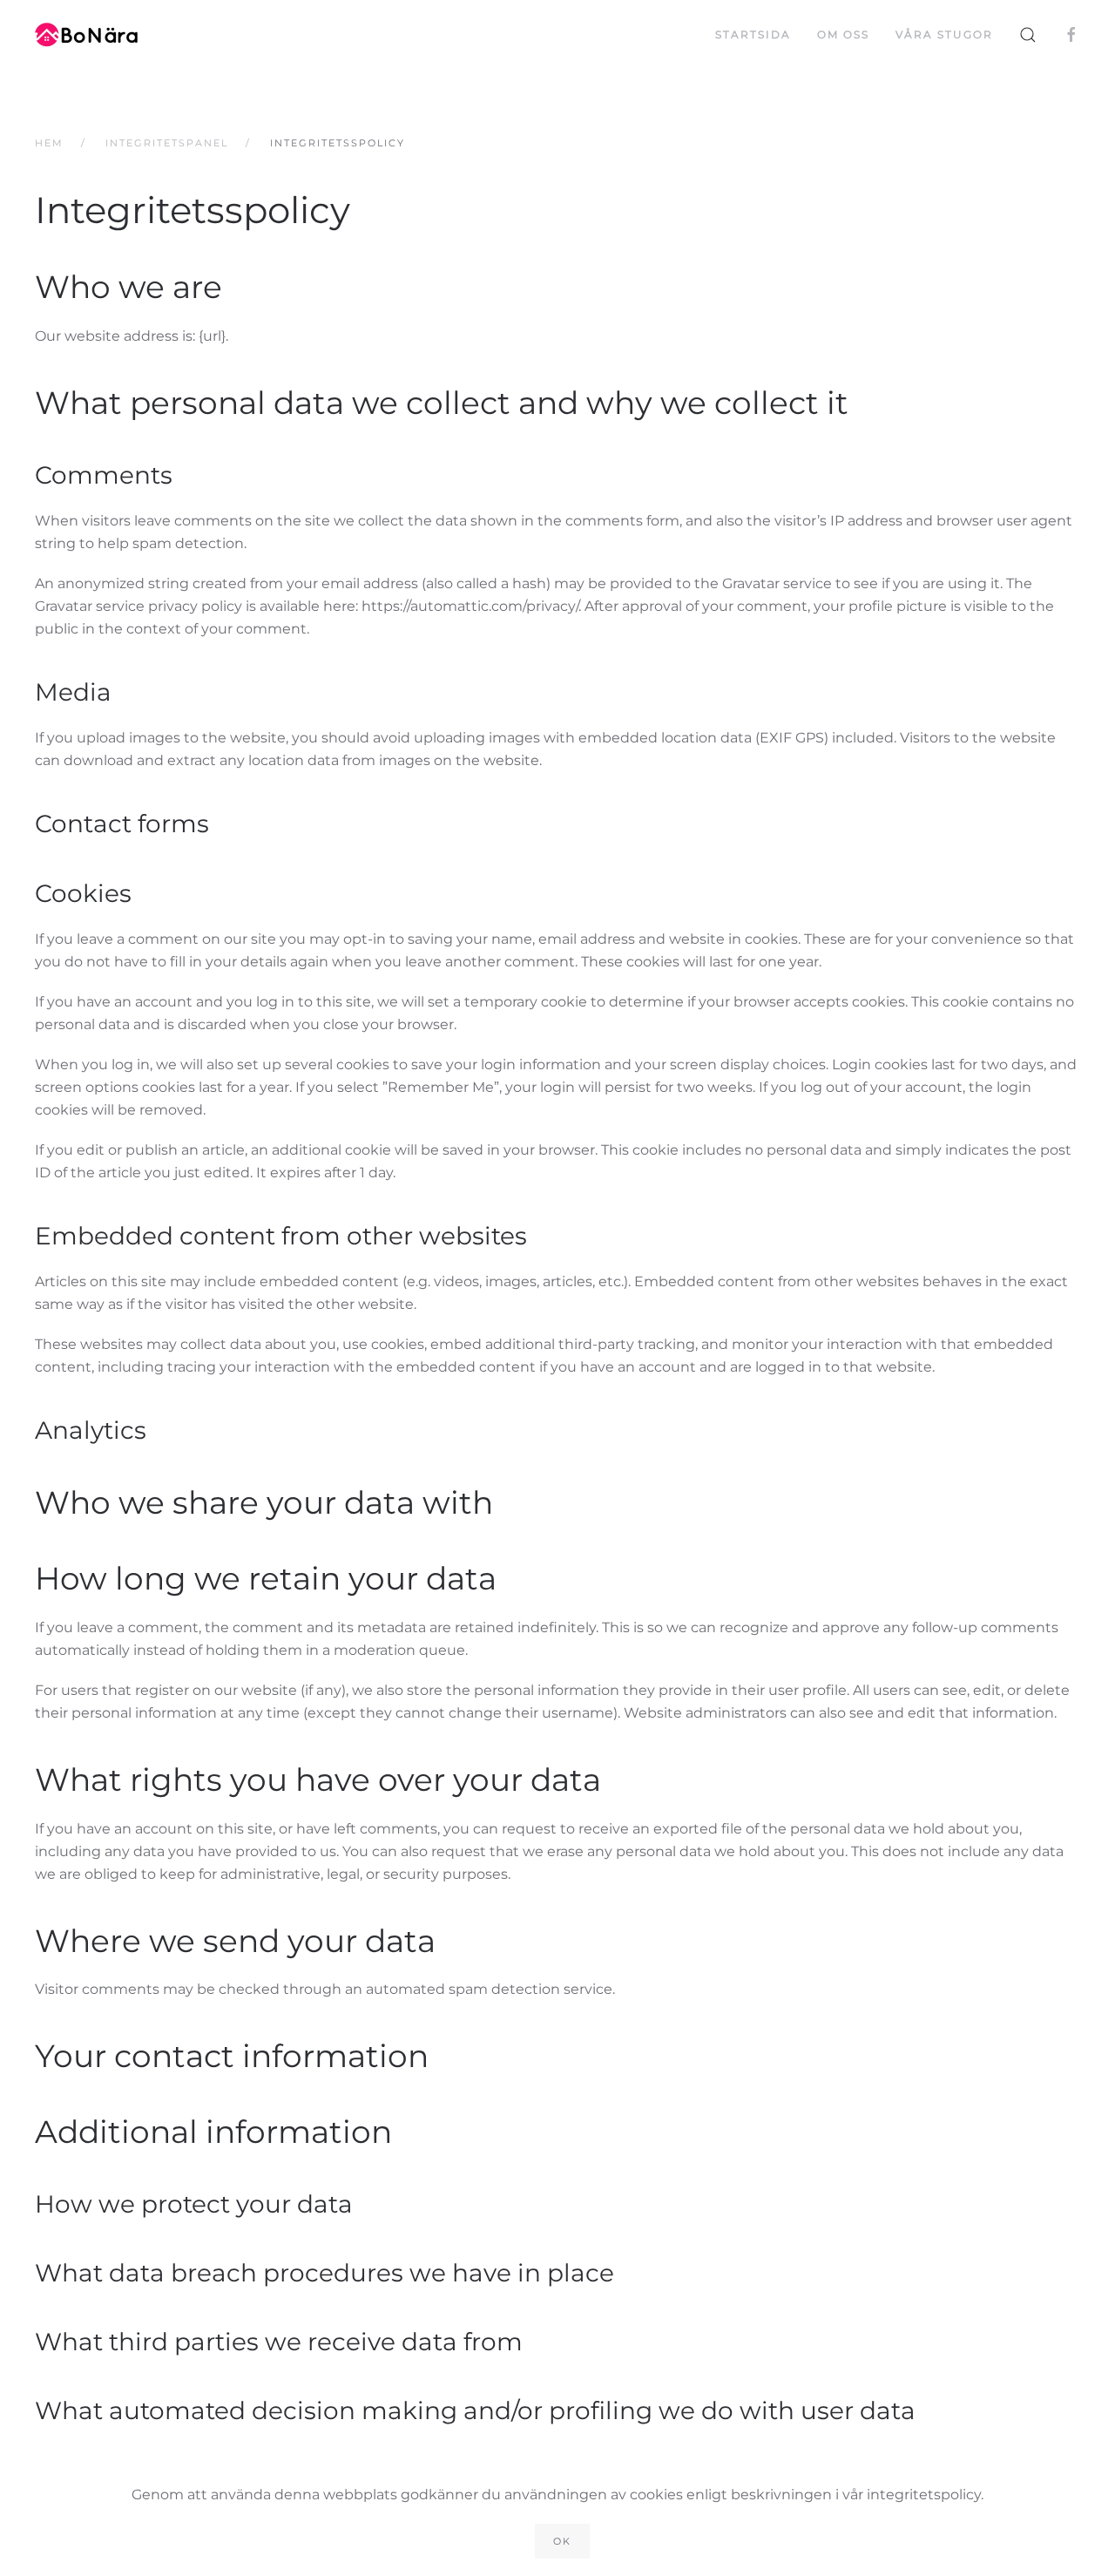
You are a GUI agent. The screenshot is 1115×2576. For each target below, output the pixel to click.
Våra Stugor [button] (944, 34)
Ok (562, 2541)
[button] (1028, 35)
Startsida (753, 34)
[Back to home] (89, 35)
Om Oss (843, 34)
